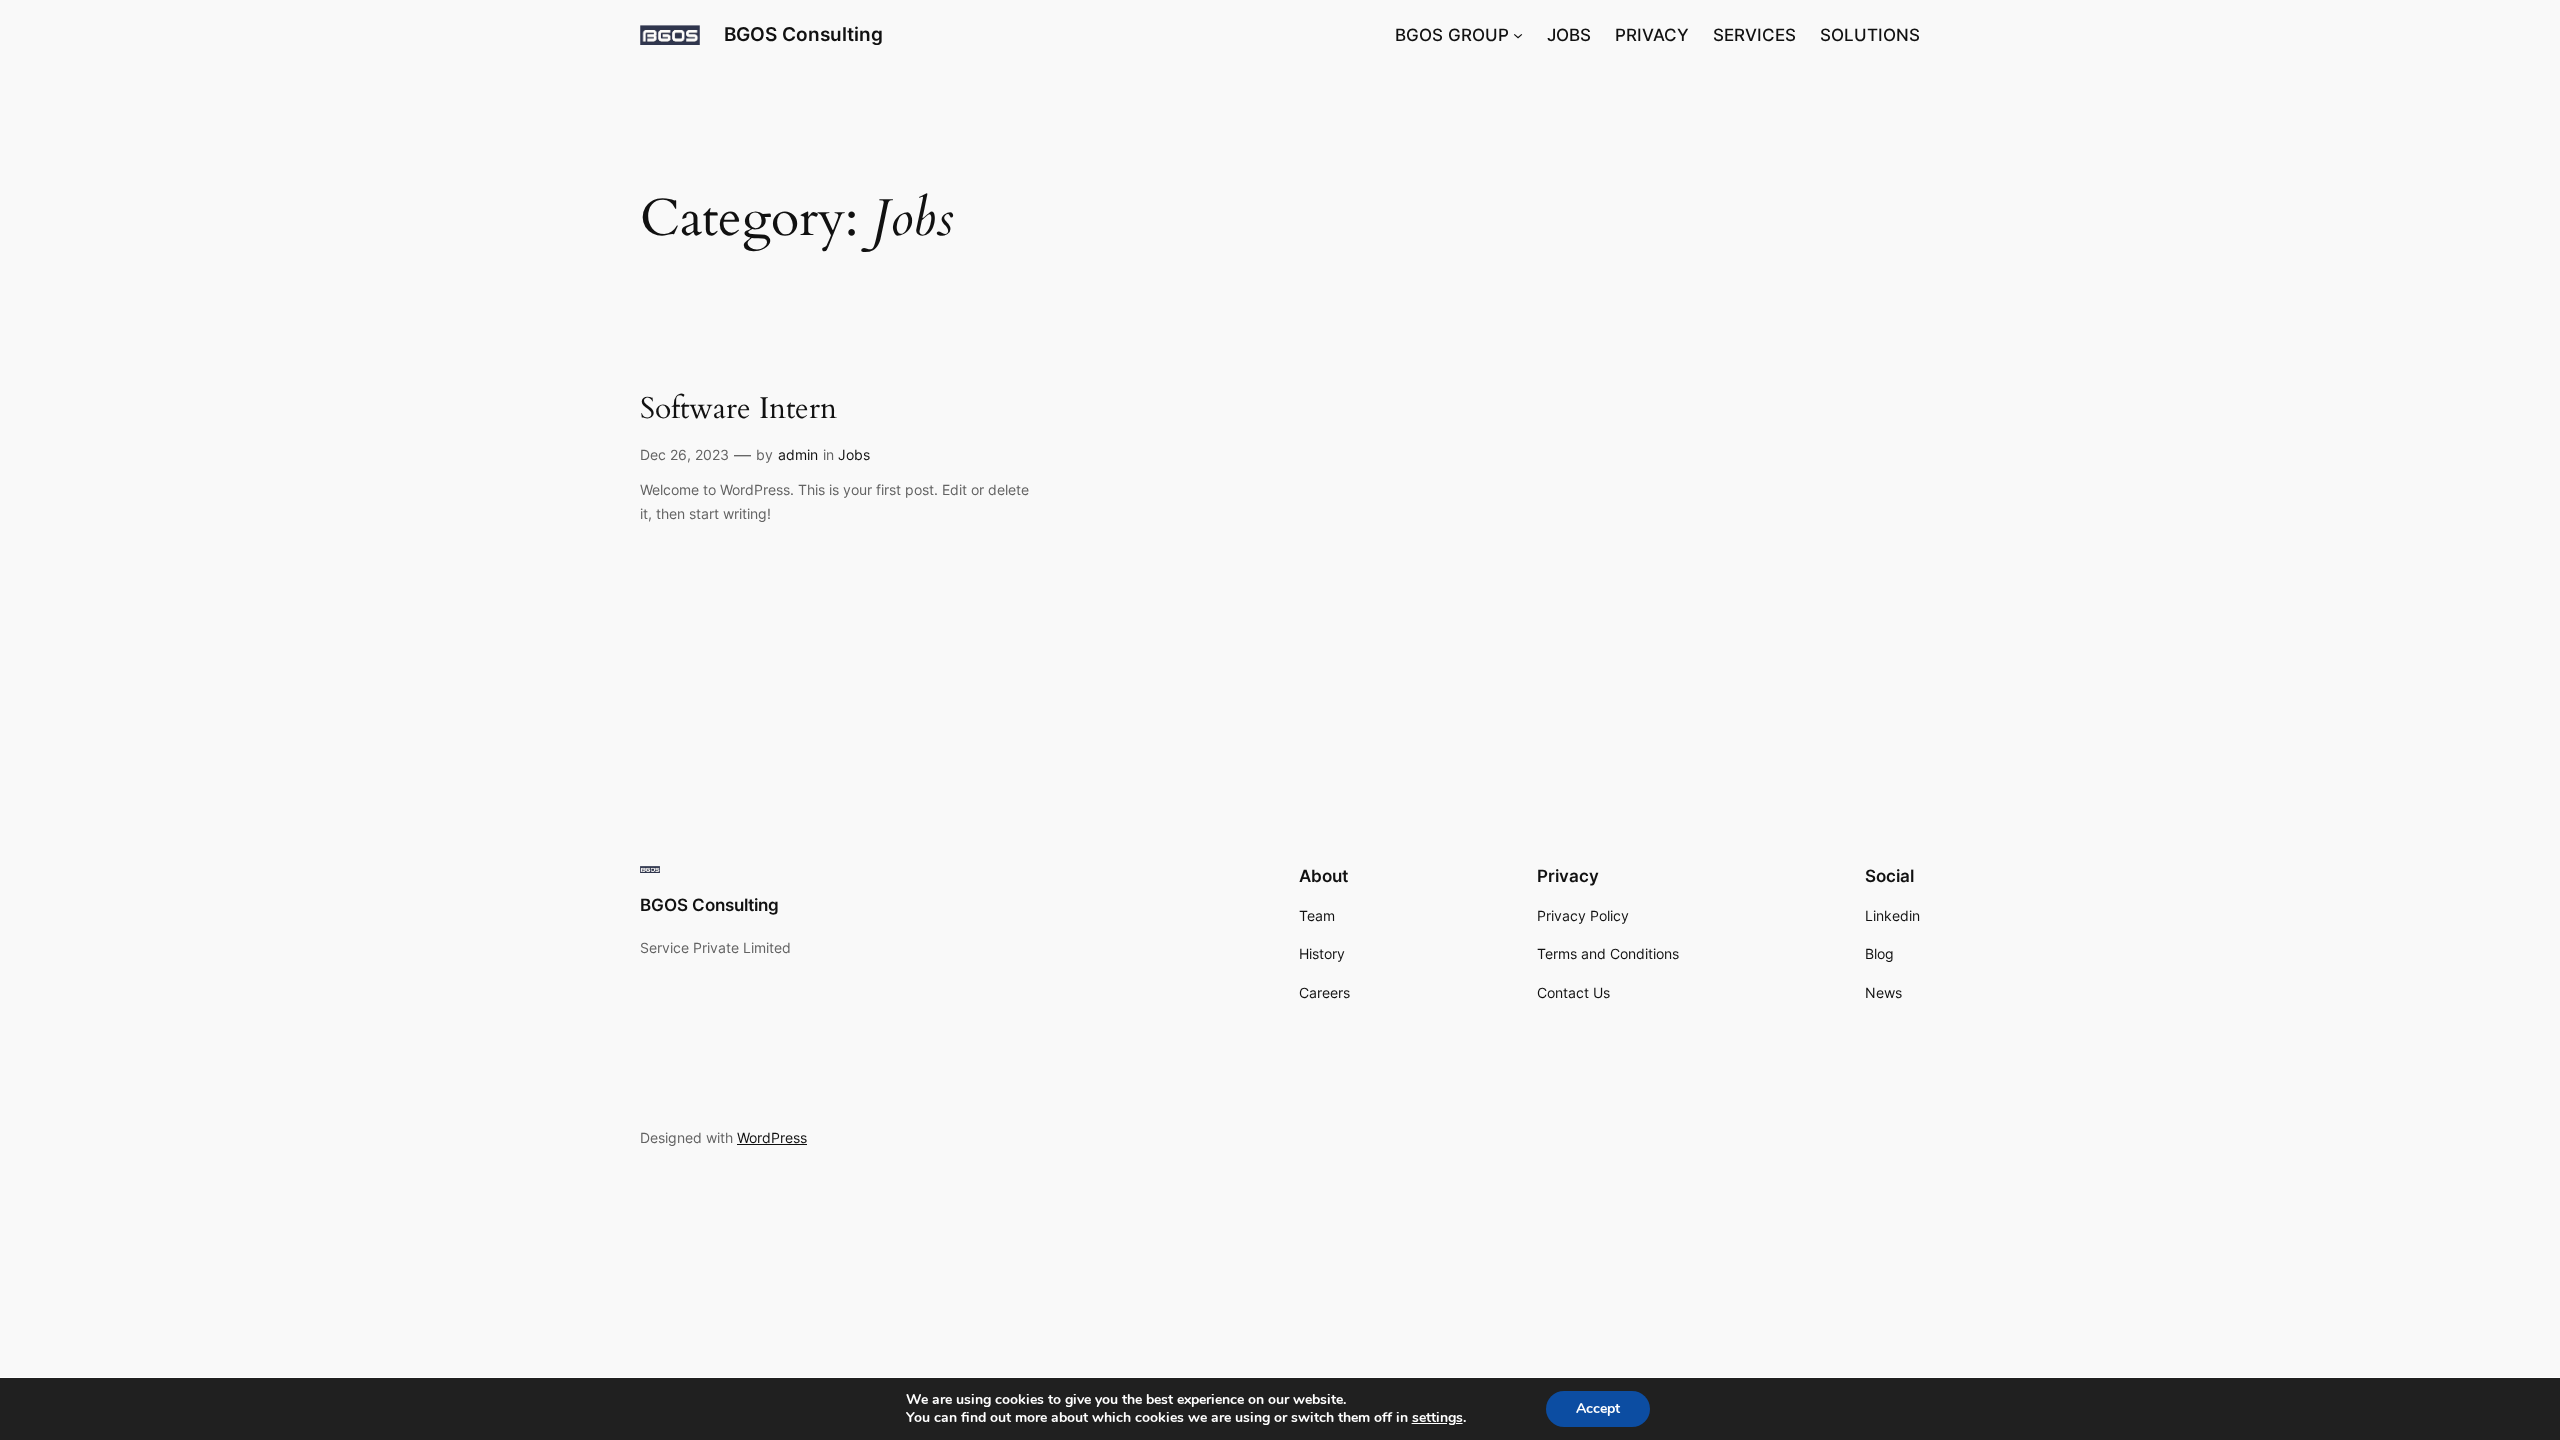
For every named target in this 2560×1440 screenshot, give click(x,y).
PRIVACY (1652, 35)
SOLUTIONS (1870, 35)
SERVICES (1754, 35)
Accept (1598, 1408)
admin (798, 454)
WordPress (772, 1137)
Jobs (854, 454)
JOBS (1569, 35)
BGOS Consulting (803, 34)
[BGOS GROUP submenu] (1518, 35)
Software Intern (738, 410)
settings (1437, 1418)
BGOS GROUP (1452, 35)
